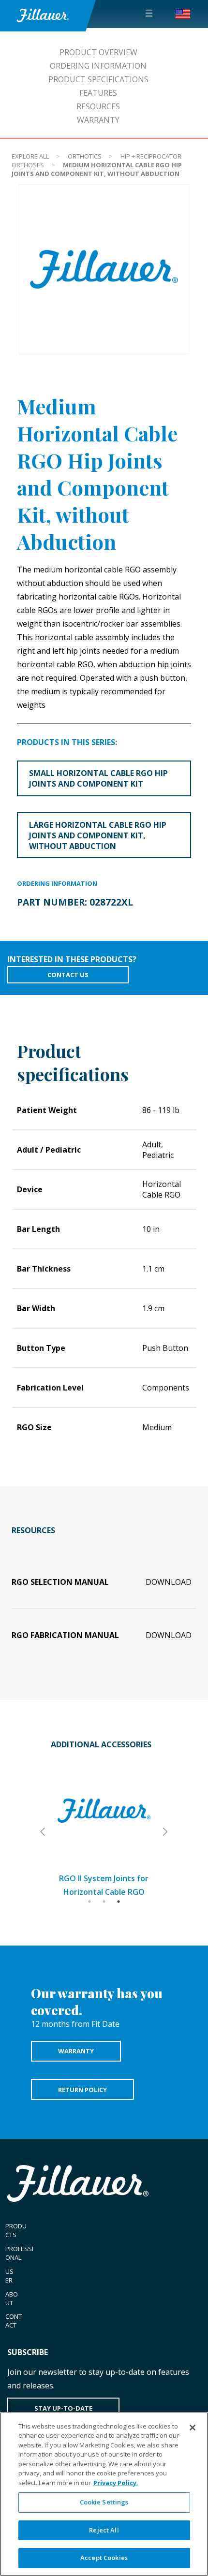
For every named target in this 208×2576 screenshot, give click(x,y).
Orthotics (85, 156)
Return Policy (82, 2090)
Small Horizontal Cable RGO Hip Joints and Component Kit (98, 778)
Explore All (30, 156)
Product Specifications (98, 79)
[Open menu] (149, 13)
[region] (104, 2494)
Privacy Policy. (116, 2483)
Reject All (104, 2530)
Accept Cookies (104, 2558)
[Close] (193, 2428)
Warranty (98, 120)
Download (169, 1582)
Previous (44, 1832)
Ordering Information (98, 66)
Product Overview (98, 52)
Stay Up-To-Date (63, 2408)
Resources (98, 106)
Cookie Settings (104, 2502)
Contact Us (68, 975)
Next (164, 1832)
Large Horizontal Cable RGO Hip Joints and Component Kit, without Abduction (98, 835)
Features (98, 93)
